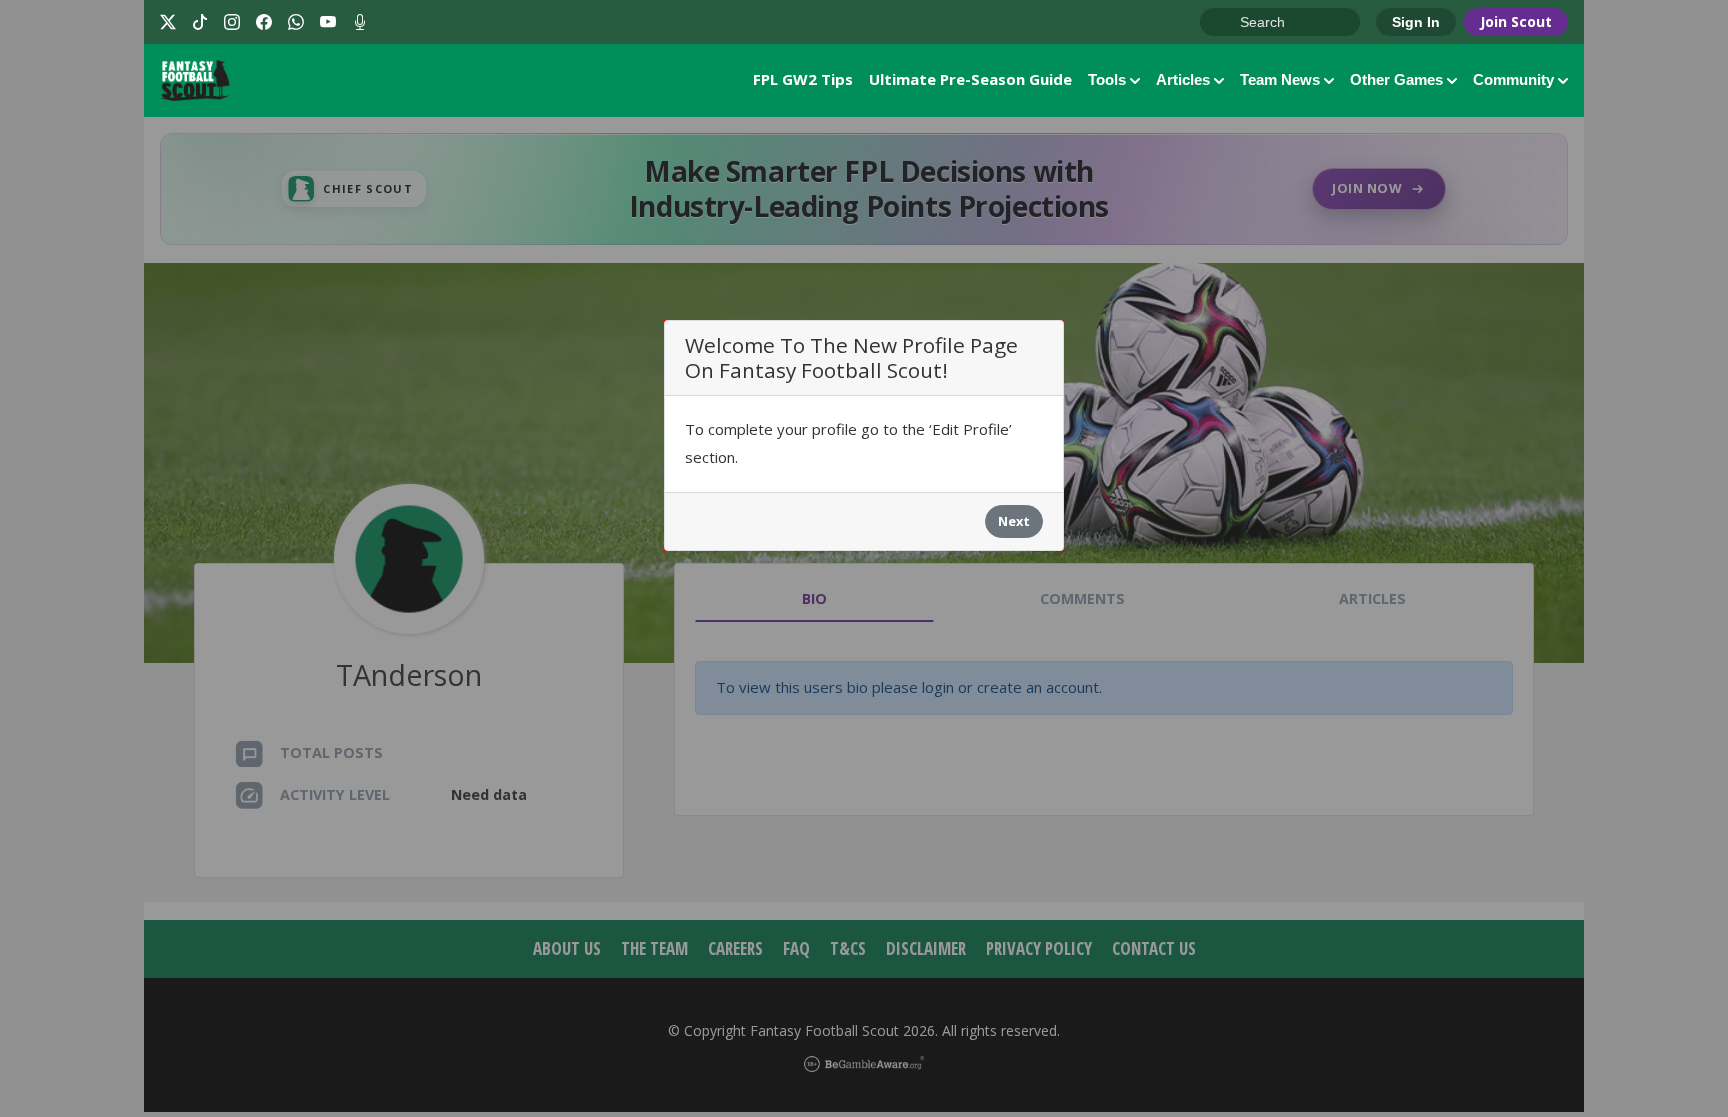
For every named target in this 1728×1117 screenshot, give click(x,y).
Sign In (1416, 22)
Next (1014, 521)
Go (1225, 23)
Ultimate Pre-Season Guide (970, 79)
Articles (1183, 79)
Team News (1280, 79)
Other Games (1396, 79)
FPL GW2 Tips (803, 79)
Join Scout (1516, 21)
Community (1513, 79)
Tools (1107, 79)
